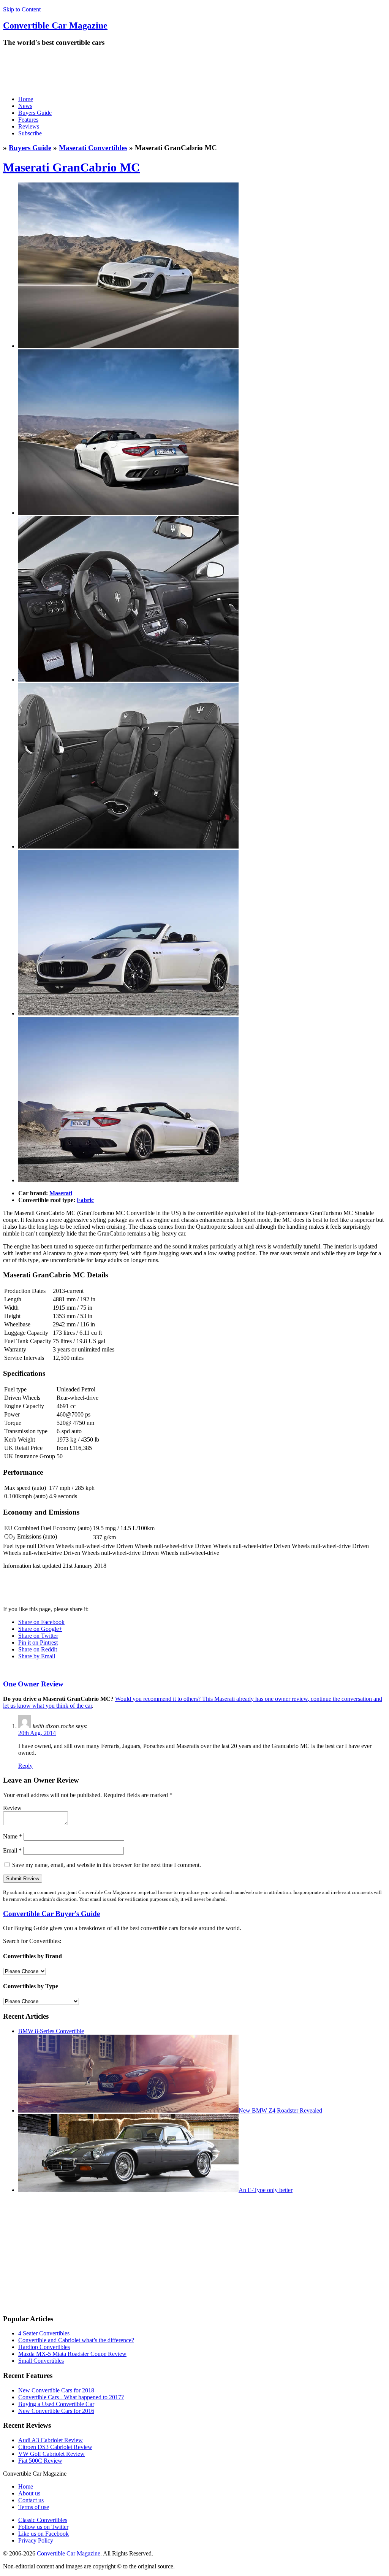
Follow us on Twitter (43, 2527)
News (25, 106)
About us (29, 2493)
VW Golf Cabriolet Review (51, 2454)
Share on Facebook (41, 1622)
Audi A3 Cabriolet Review (51, 2440)
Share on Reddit (38, 1649)
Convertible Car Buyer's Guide (51, 1914)
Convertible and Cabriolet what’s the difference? (76, 2340)
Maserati (61, 1193)
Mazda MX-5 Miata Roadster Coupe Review (72, 2354)
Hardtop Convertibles (44, 2347)
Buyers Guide (35, 113)
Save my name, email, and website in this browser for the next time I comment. (107, 1865)
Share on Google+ (40, 1629)
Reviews (29, 126)
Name (13, 1836)
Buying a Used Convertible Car (56, 2404)
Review (12, 1808)
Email (12, 1850)
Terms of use (34, 2507)
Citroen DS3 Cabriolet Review (55, 2447)
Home (26, 99)
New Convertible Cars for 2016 (56, 2411)
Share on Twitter (38, 1636)
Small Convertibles (41, 2361)
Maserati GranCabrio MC (71, 167)
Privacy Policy (36, 2540)
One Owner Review (33, 1684)
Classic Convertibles (43, 2520)
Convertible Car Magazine (69, 2553)
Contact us (31, 2500)
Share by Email (37, 1656)
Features (28, 120)
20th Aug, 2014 (37, 1733)
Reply (25, 1766)
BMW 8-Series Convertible (51, 2031)
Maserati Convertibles (93, 148)
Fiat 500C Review (40, 2461)
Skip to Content (22, 9)
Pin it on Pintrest (38, 1643)
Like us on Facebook (43, 2534)
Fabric (85, 1200)
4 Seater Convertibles (44, 2333)
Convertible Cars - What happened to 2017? (71, 2397)
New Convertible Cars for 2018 (56, 2390)
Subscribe (30, 133)
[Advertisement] (141, 71)
